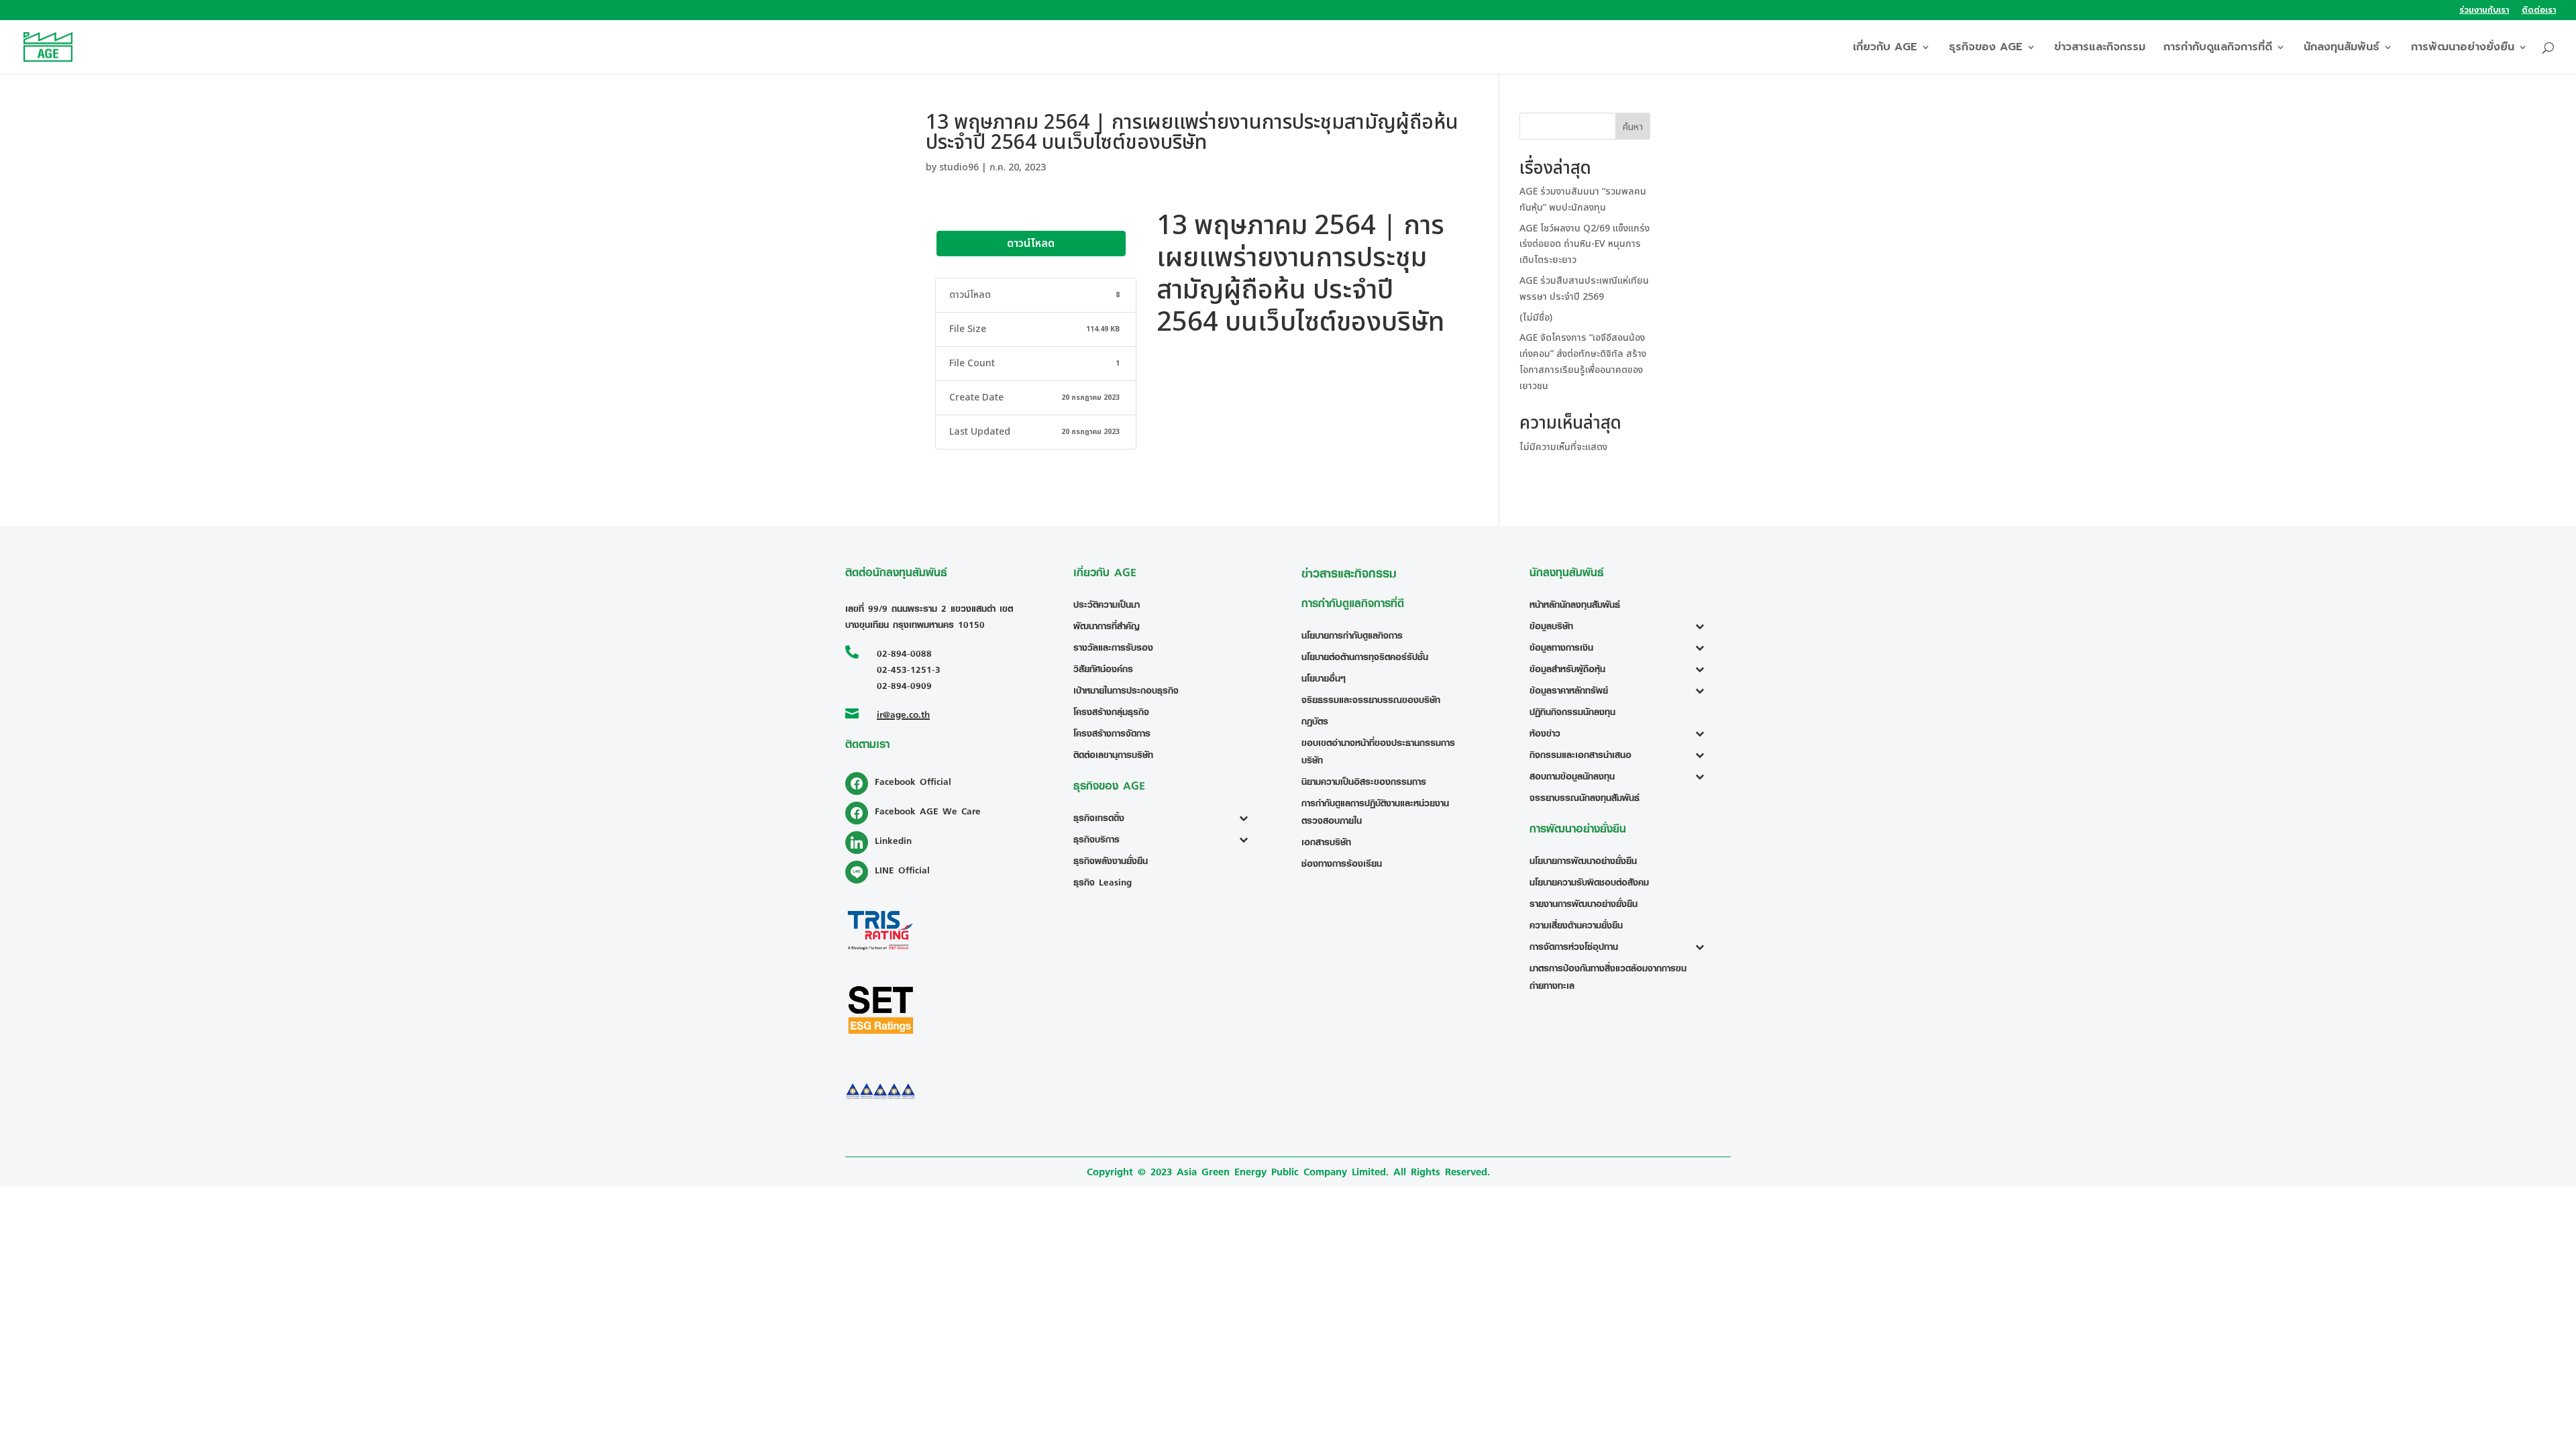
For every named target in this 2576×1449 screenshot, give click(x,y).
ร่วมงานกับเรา (2484, 11)
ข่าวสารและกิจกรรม (2100, 49)
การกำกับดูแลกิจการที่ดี (2218, 49)
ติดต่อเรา (2539, 11)
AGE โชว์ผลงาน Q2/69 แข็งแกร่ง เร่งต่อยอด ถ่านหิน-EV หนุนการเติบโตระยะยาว (1585, 245)
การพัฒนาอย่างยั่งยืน (2463, 49)
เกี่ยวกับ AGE (1885, 49)
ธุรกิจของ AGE (1986, 49)
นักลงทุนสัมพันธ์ (2342, 49)
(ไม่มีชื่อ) (1536, 318)
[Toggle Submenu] (1247, 818)
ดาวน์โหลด (1031, 244)
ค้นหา (1633, 127)
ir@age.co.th (903, 714)
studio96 (959, 167)
